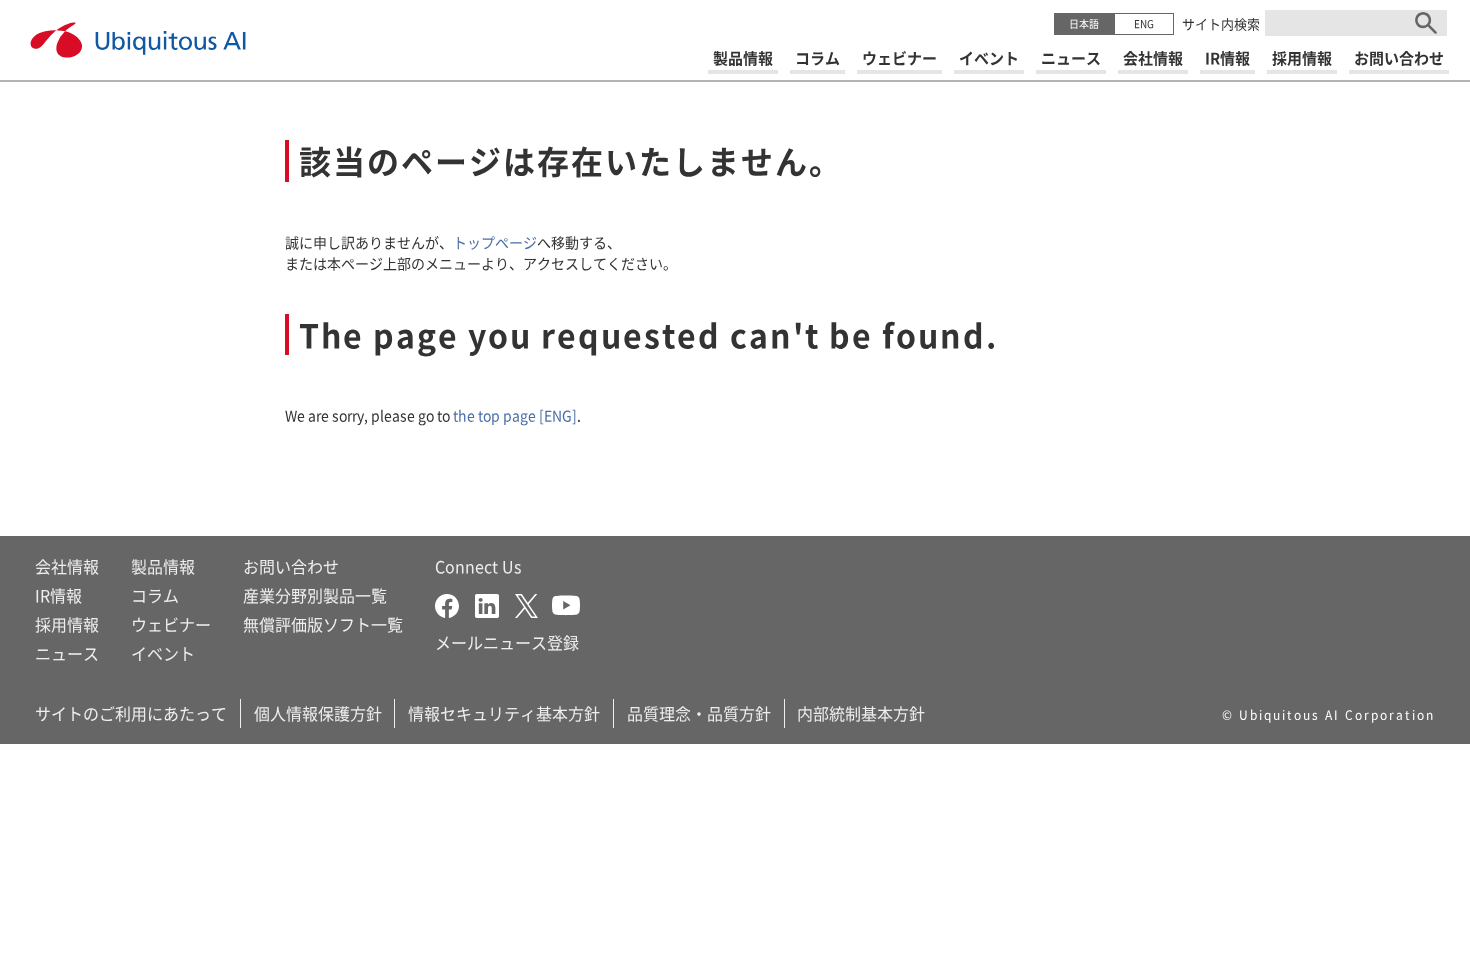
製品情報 (163, 566)
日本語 (1084, 23)
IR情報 (58, 595)
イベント (163, 653)
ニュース (67, 653)
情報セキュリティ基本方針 (504, 713)
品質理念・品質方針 (699, 713)
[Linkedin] (495, 603)
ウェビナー (171, 624)
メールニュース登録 (507, 642)
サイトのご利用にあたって (131, 713)
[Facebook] (455, 603)
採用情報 (67, 624)
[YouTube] (566, 603)
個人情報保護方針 (318, 713)
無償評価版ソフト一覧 (323, 624)
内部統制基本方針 (861, 713)
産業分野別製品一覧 (315, 595)
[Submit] (1426, 23)
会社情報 (67, 566)
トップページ (495, 242)
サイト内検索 (1221, 23)
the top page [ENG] (515, 415)
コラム (155, 595)
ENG (1144, 23)
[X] (533, 603)
